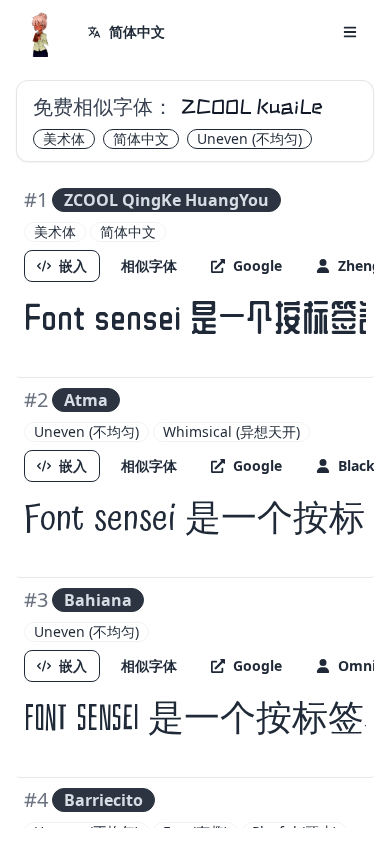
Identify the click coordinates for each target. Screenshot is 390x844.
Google (257, 265)
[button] (350, 32)
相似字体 (149, 265)
